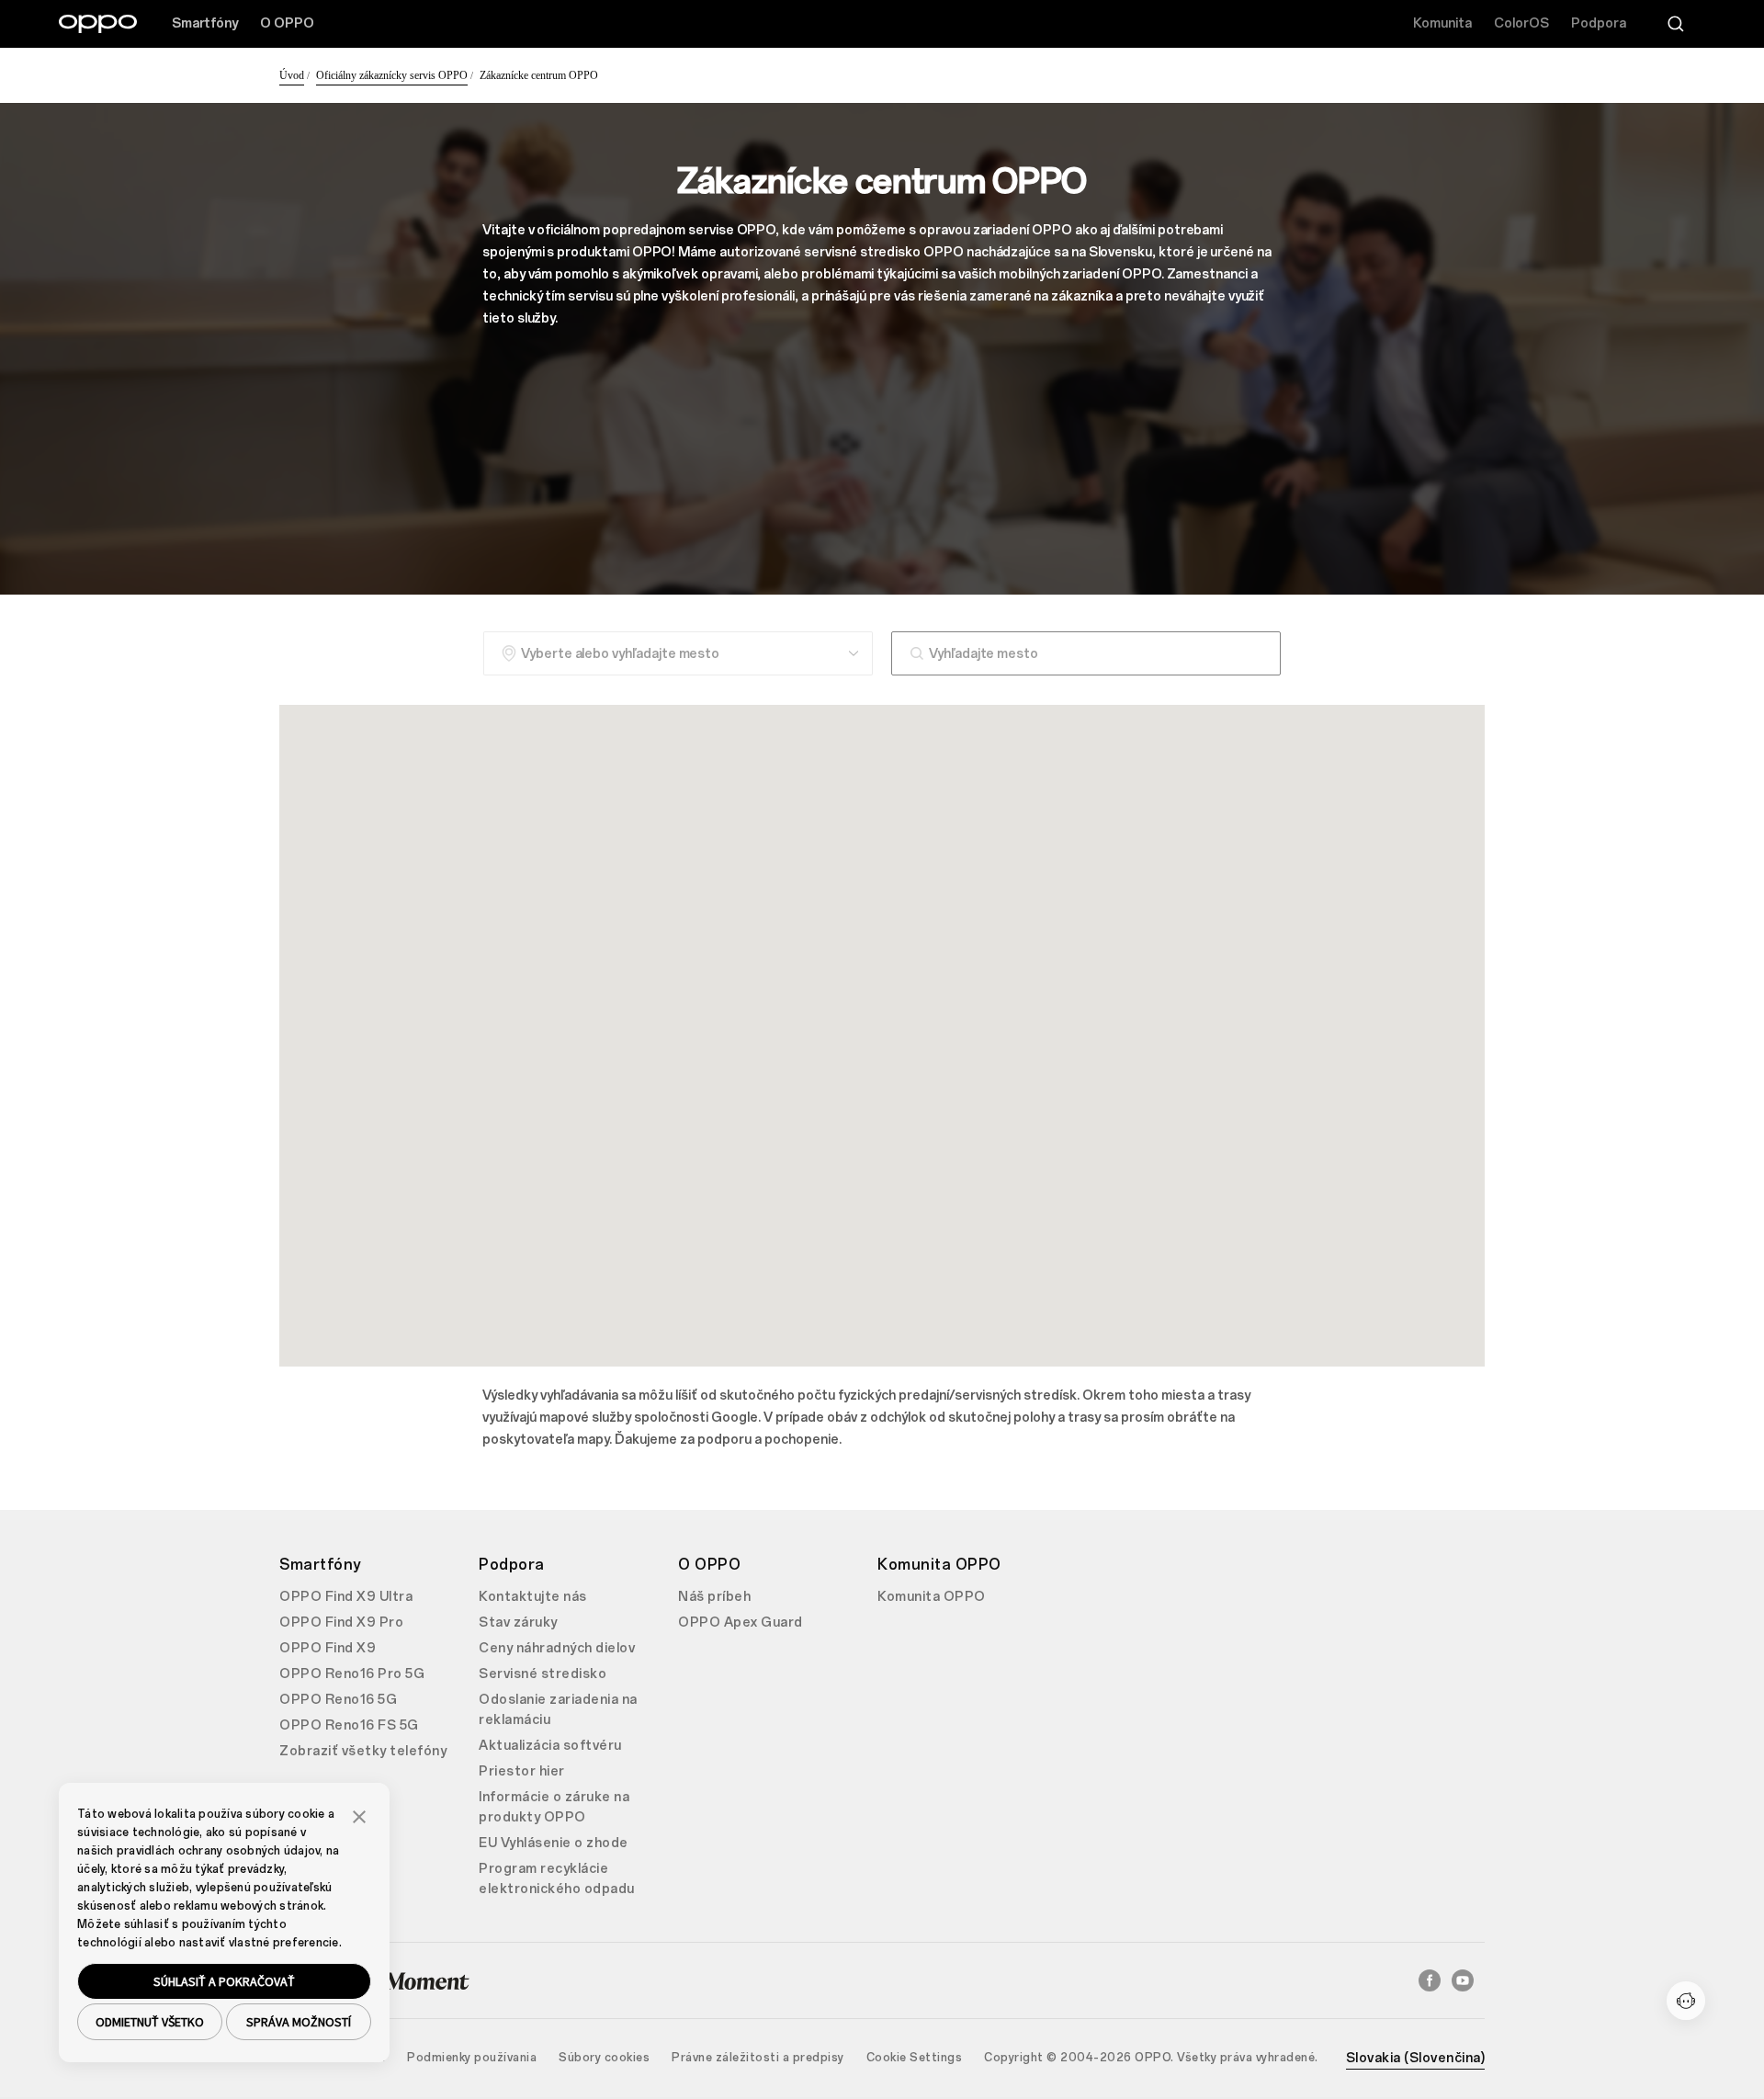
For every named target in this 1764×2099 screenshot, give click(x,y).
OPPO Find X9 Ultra (346, 1597)
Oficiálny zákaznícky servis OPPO (392, 75)
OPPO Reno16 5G (338, 1700)
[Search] (1676, 24)
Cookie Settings (915, 2058)
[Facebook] (1430, 1980)
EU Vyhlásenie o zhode (554, 1843)
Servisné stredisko (543, 1674)
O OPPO (287, 23)
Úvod (292, 75)
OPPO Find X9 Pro (341, 1622)
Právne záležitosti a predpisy (758, 2058)
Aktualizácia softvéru (550, 1746)
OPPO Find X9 (328, 1648)
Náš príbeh (714, 1597)
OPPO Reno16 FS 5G (349, 1725)
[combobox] (1086, 653)
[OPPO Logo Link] (98, 24)
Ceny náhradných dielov (557, 1648)
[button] (359, 1815)
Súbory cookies (604, 2058)
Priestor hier (522, 1771)
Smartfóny (205, 23)
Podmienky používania (472, 2058)
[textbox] (1086, 653)
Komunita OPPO (932, 1597)
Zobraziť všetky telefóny (363, 1751)
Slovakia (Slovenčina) (1416, 2058)
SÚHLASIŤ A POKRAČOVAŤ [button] (224, 1981)
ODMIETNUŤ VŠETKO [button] (150, 2022)
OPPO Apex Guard (741, 1622)
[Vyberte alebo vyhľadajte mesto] (678, 653)
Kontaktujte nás (533, 1597)
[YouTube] (1463, 1980)
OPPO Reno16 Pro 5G (352, 1674)
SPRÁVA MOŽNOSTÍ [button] (299, 2022)
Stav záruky (518, 1622)
